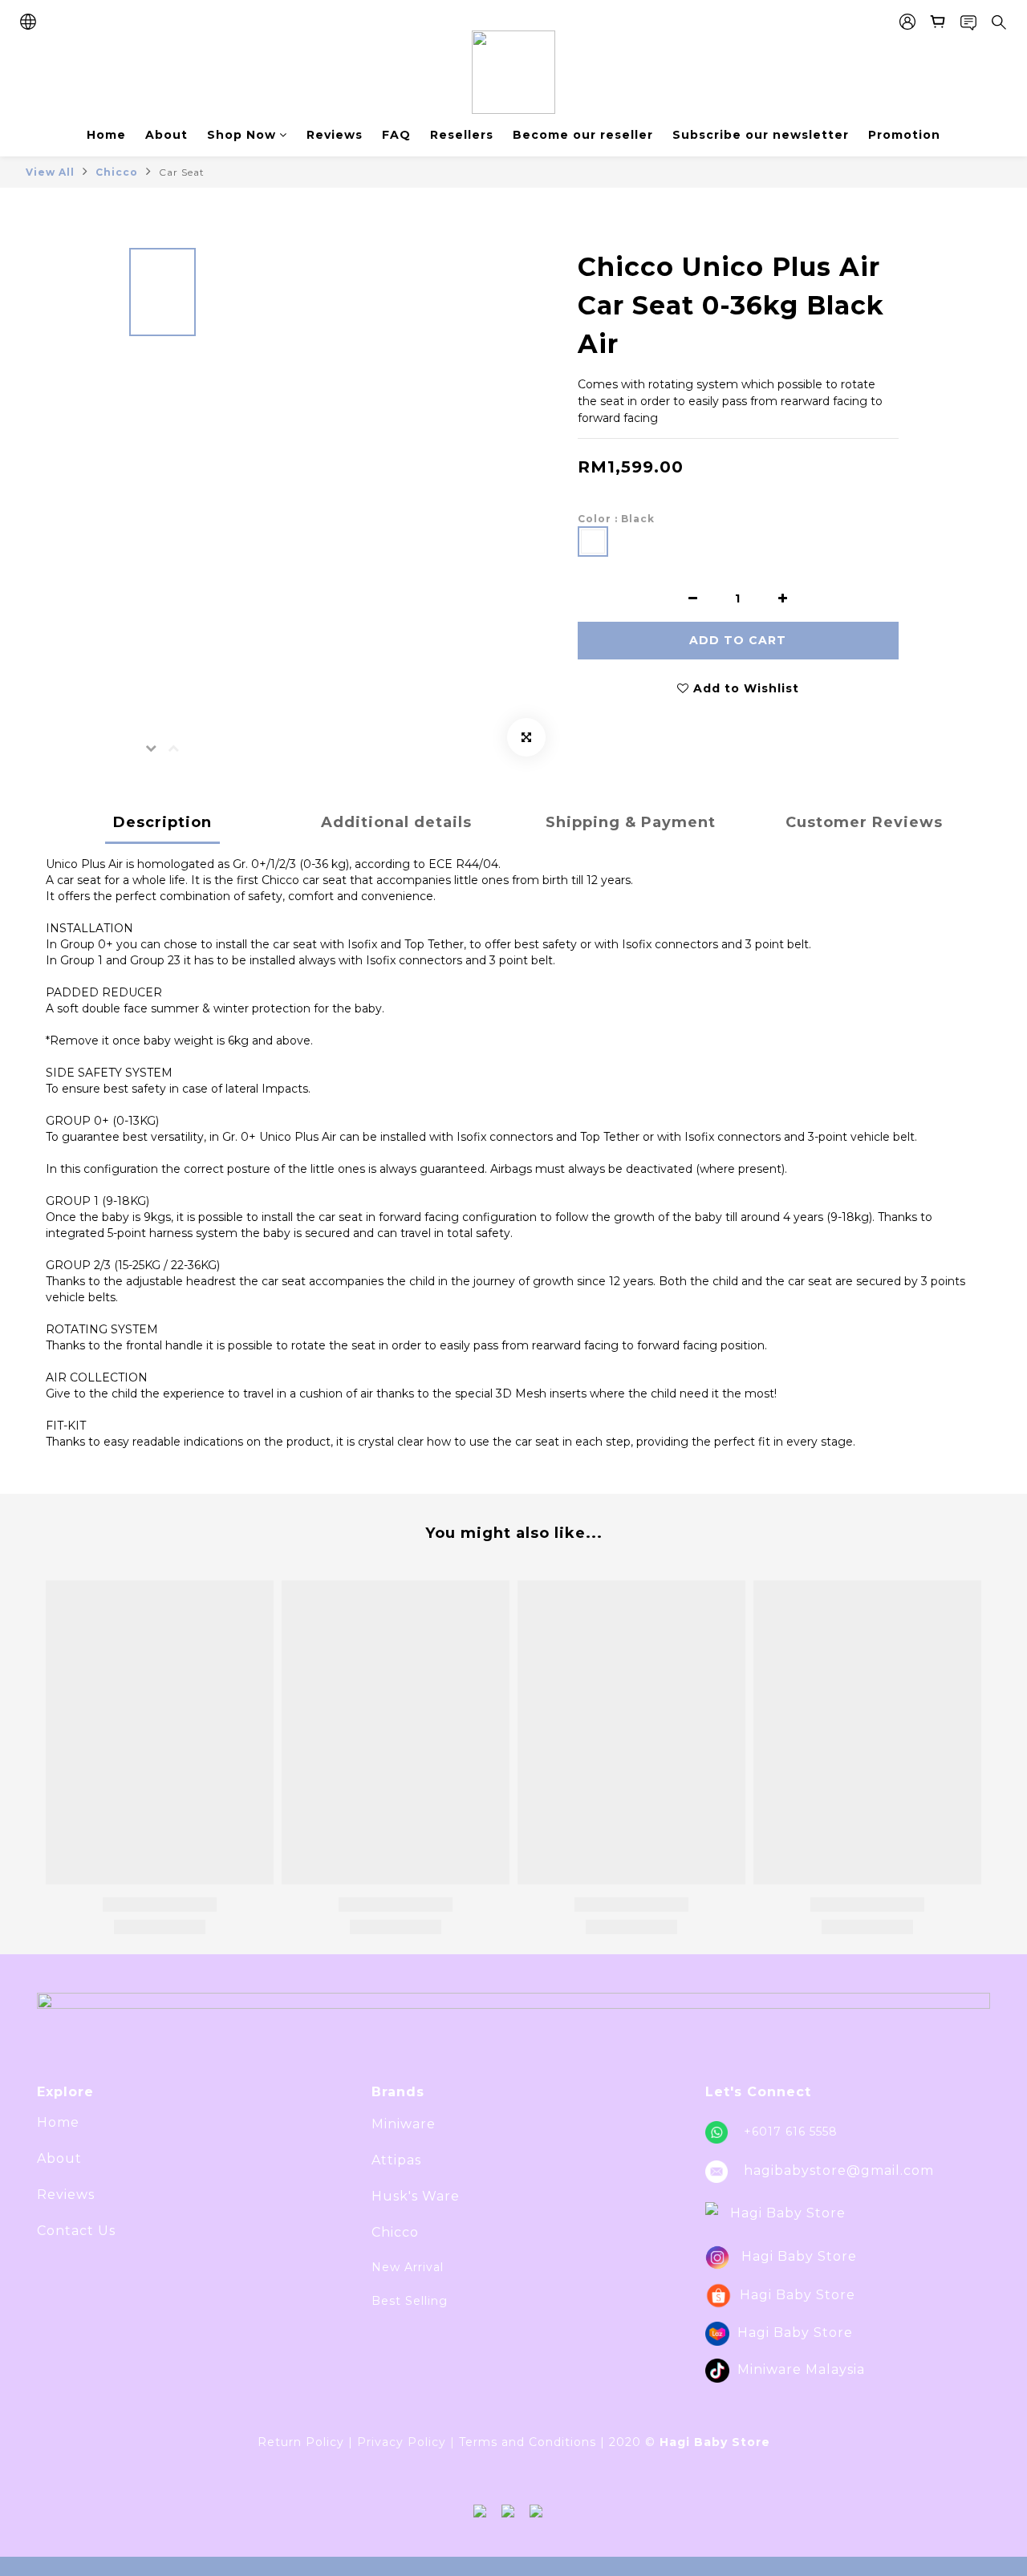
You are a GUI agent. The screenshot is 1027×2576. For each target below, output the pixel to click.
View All (50, 172)
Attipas (396, 2160)
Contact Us (76, 2231)
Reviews (335, 135)
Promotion (904, 135)
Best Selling (410, 2301)
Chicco (117, 172)
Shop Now (242, 135)
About (166, 135)
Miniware (404, 2124)
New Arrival (408, 2267)
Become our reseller (583, 135)
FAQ (396, 135)
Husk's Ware (416, 2196)
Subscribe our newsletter (761, 135)
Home (106, 135)
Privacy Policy (402, 2442)
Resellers (462, 135)
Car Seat (182, 172)
